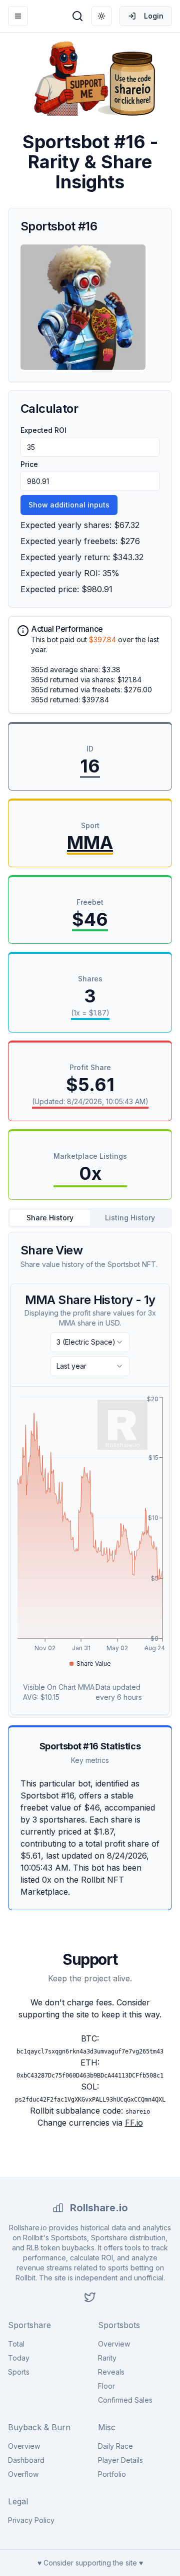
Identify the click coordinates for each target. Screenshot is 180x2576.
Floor (106, 2386)
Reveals (111, 2372)
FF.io (134, 2123)
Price (29, 464)
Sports (19, 2372)
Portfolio (112, 2474)
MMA (90, 843)
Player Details (120, 2460)
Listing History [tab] (130, 1218)
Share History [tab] (50, 1218)
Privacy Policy (31, 2520)
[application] (90, 1532)
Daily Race (115, 2446)
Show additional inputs (69, 505)
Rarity (107, 2358)
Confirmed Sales (125, 2400)
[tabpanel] (90, 1475)
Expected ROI (43, 430)
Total (16, 2344)
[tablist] (90, 1218)
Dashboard (26, 2460)
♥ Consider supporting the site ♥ (90, 2563)
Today (19, 2358)
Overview (114, 2344)
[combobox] (90, 1342)
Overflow (23, 2474)
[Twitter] (90, 2297)
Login (154, 16)
